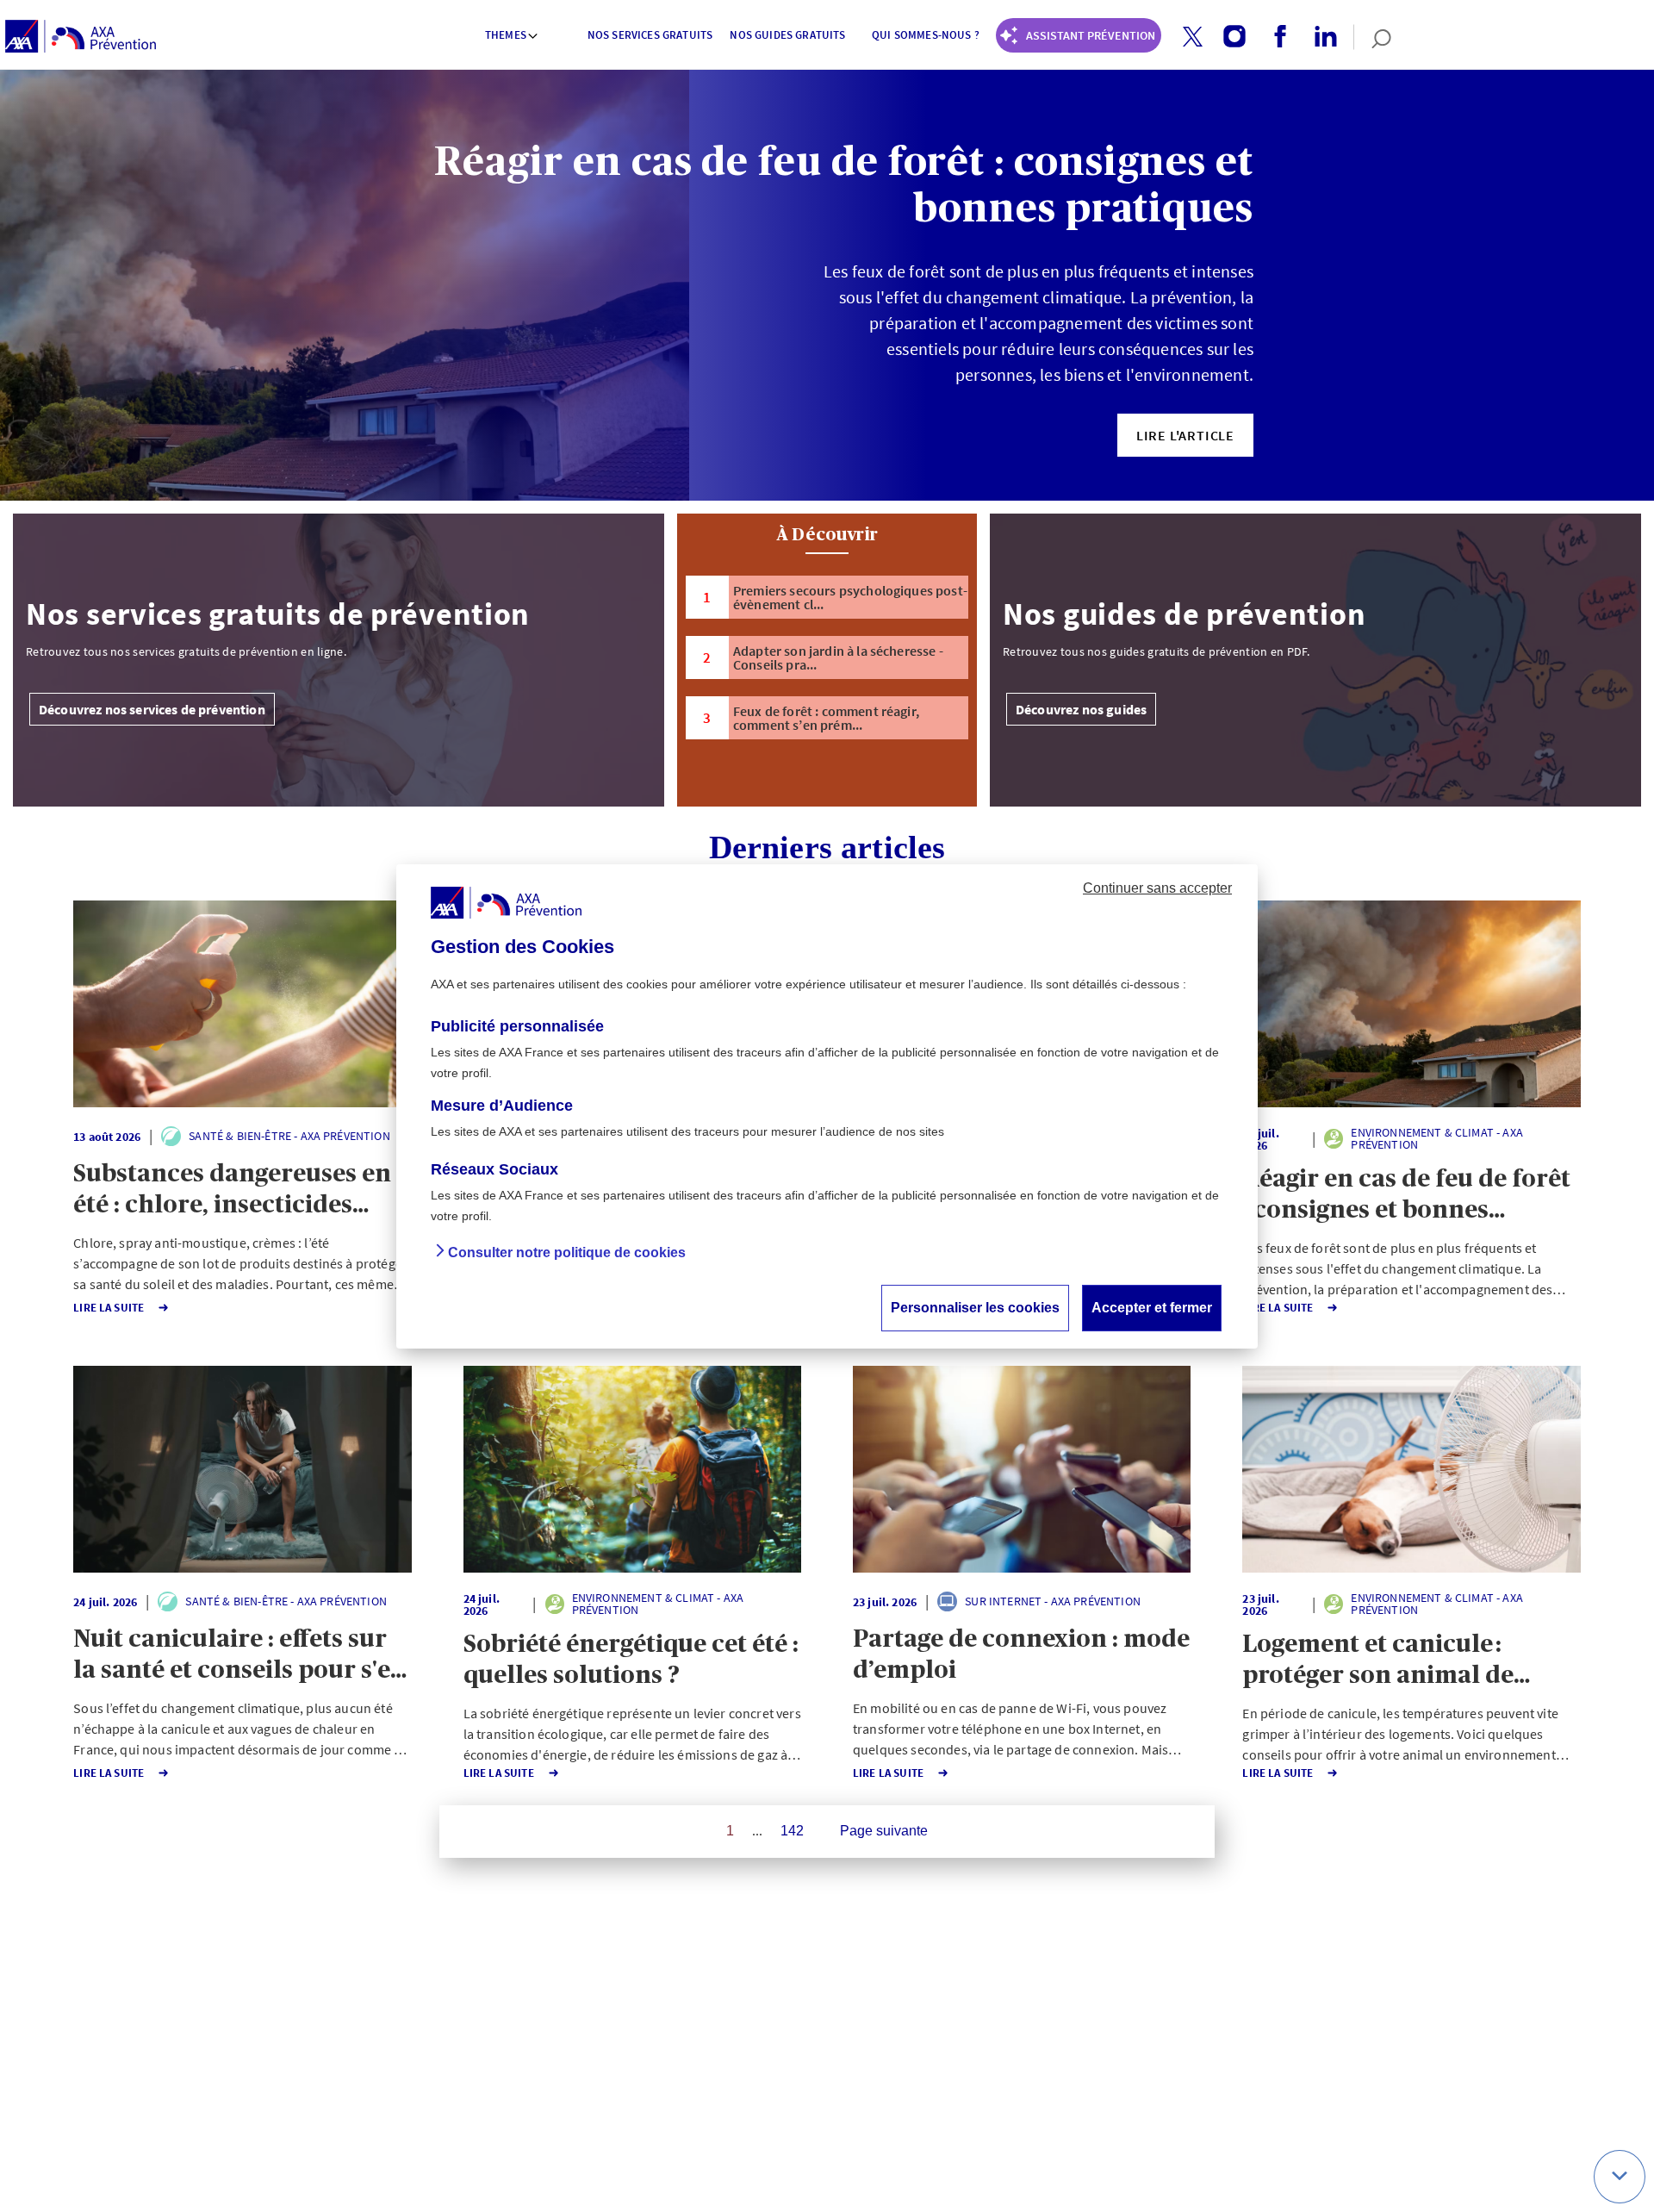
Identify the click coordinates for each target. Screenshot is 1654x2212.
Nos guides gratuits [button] (787, 35)
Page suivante (884, 1831)
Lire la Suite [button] (109, 1308)
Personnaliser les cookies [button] (975, 1307)
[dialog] (827, 1106)
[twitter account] (1186, 37)
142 (792, 1831)
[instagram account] (1228, 37)
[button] (1193, 37)
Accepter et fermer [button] (1152, 1307)
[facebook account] (1274, 37)
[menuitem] (513, 37)
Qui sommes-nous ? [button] (926, 35)
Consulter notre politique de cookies (567, 1252)
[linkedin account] (1319, 37)
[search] (1373, 37)
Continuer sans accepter (1157, 887)
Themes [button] (506, 35)
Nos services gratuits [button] (650, 35)
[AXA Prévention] (81, 37)
